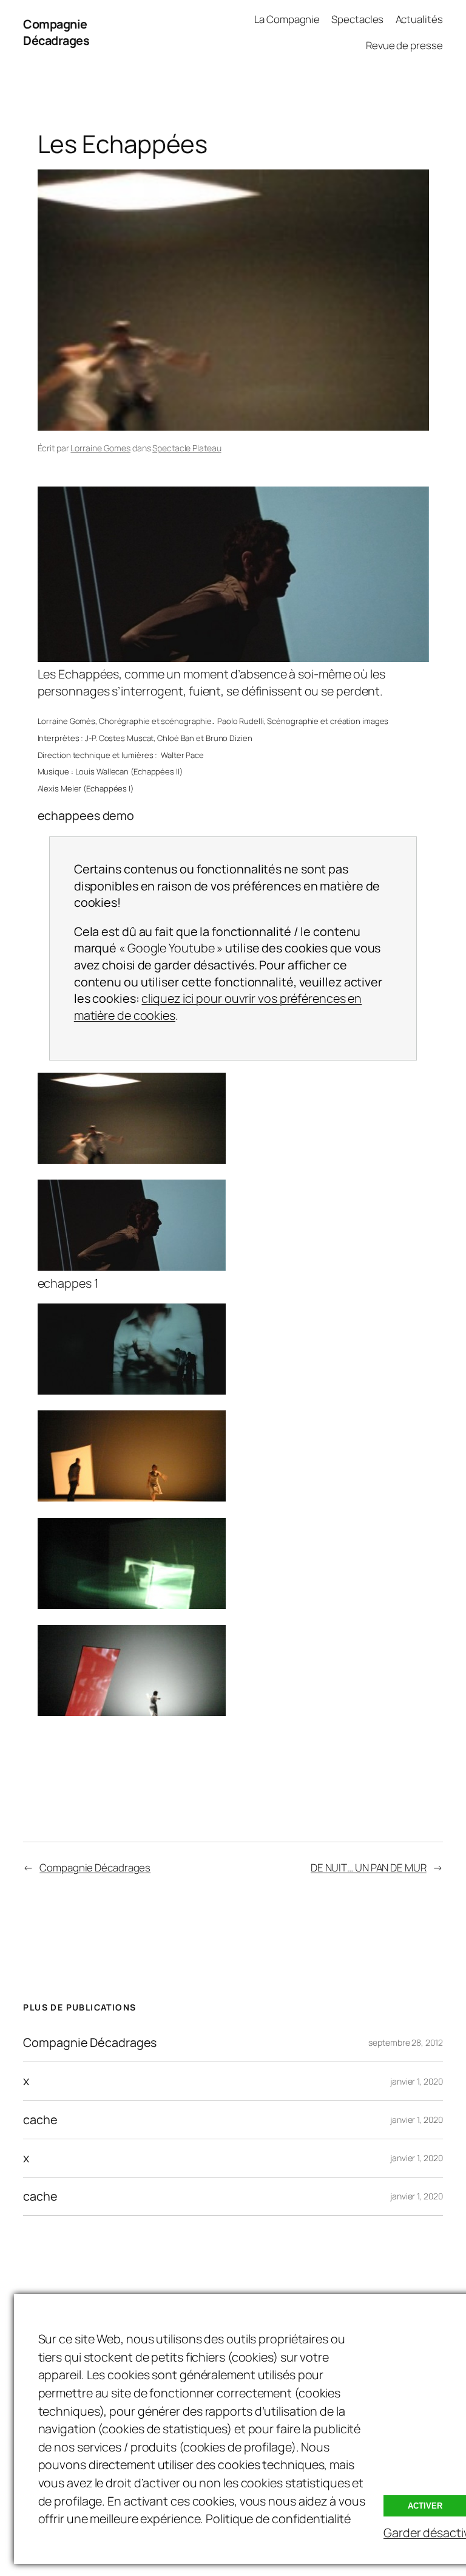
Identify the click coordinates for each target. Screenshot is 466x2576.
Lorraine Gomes (100, 448)
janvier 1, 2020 (417, 2081)
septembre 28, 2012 (405, 2042)
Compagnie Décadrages (56, 32)
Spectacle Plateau (187, 448)
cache (40, 2120)
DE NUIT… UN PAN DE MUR (369, 1867)
